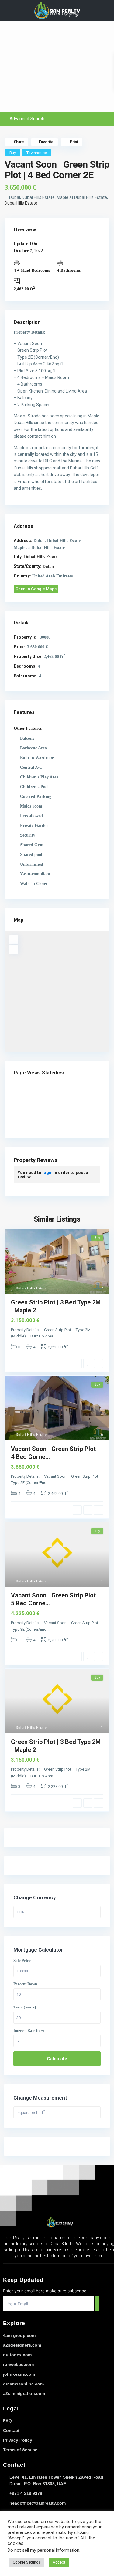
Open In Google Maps (36, 589)
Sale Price (22, 1961)
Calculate (57, 2059)
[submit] (97, 2304)
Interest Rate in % (29, 2031)
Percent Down (25, 1984)
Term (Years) (25, 2007)
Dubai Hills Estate (21, 203)
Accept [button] (59, 2562)
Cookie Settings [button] (27, 2562)
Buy (13, 153)
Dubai (48, 566)
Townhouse (37, 153)
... (55, 1336)
